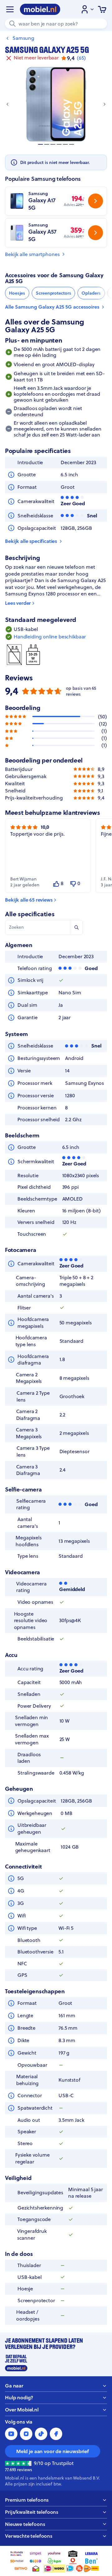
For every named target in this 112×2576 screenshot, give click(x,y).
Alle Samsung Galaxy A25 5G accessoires (52, 307)
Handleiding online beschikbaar (50, 637)
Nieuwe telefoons (25, 2524)
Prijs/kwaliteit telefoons (32, 2512)
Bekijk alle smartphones (32, 254)
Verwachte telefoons (29, 2536)
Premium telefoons (27, 2500)
